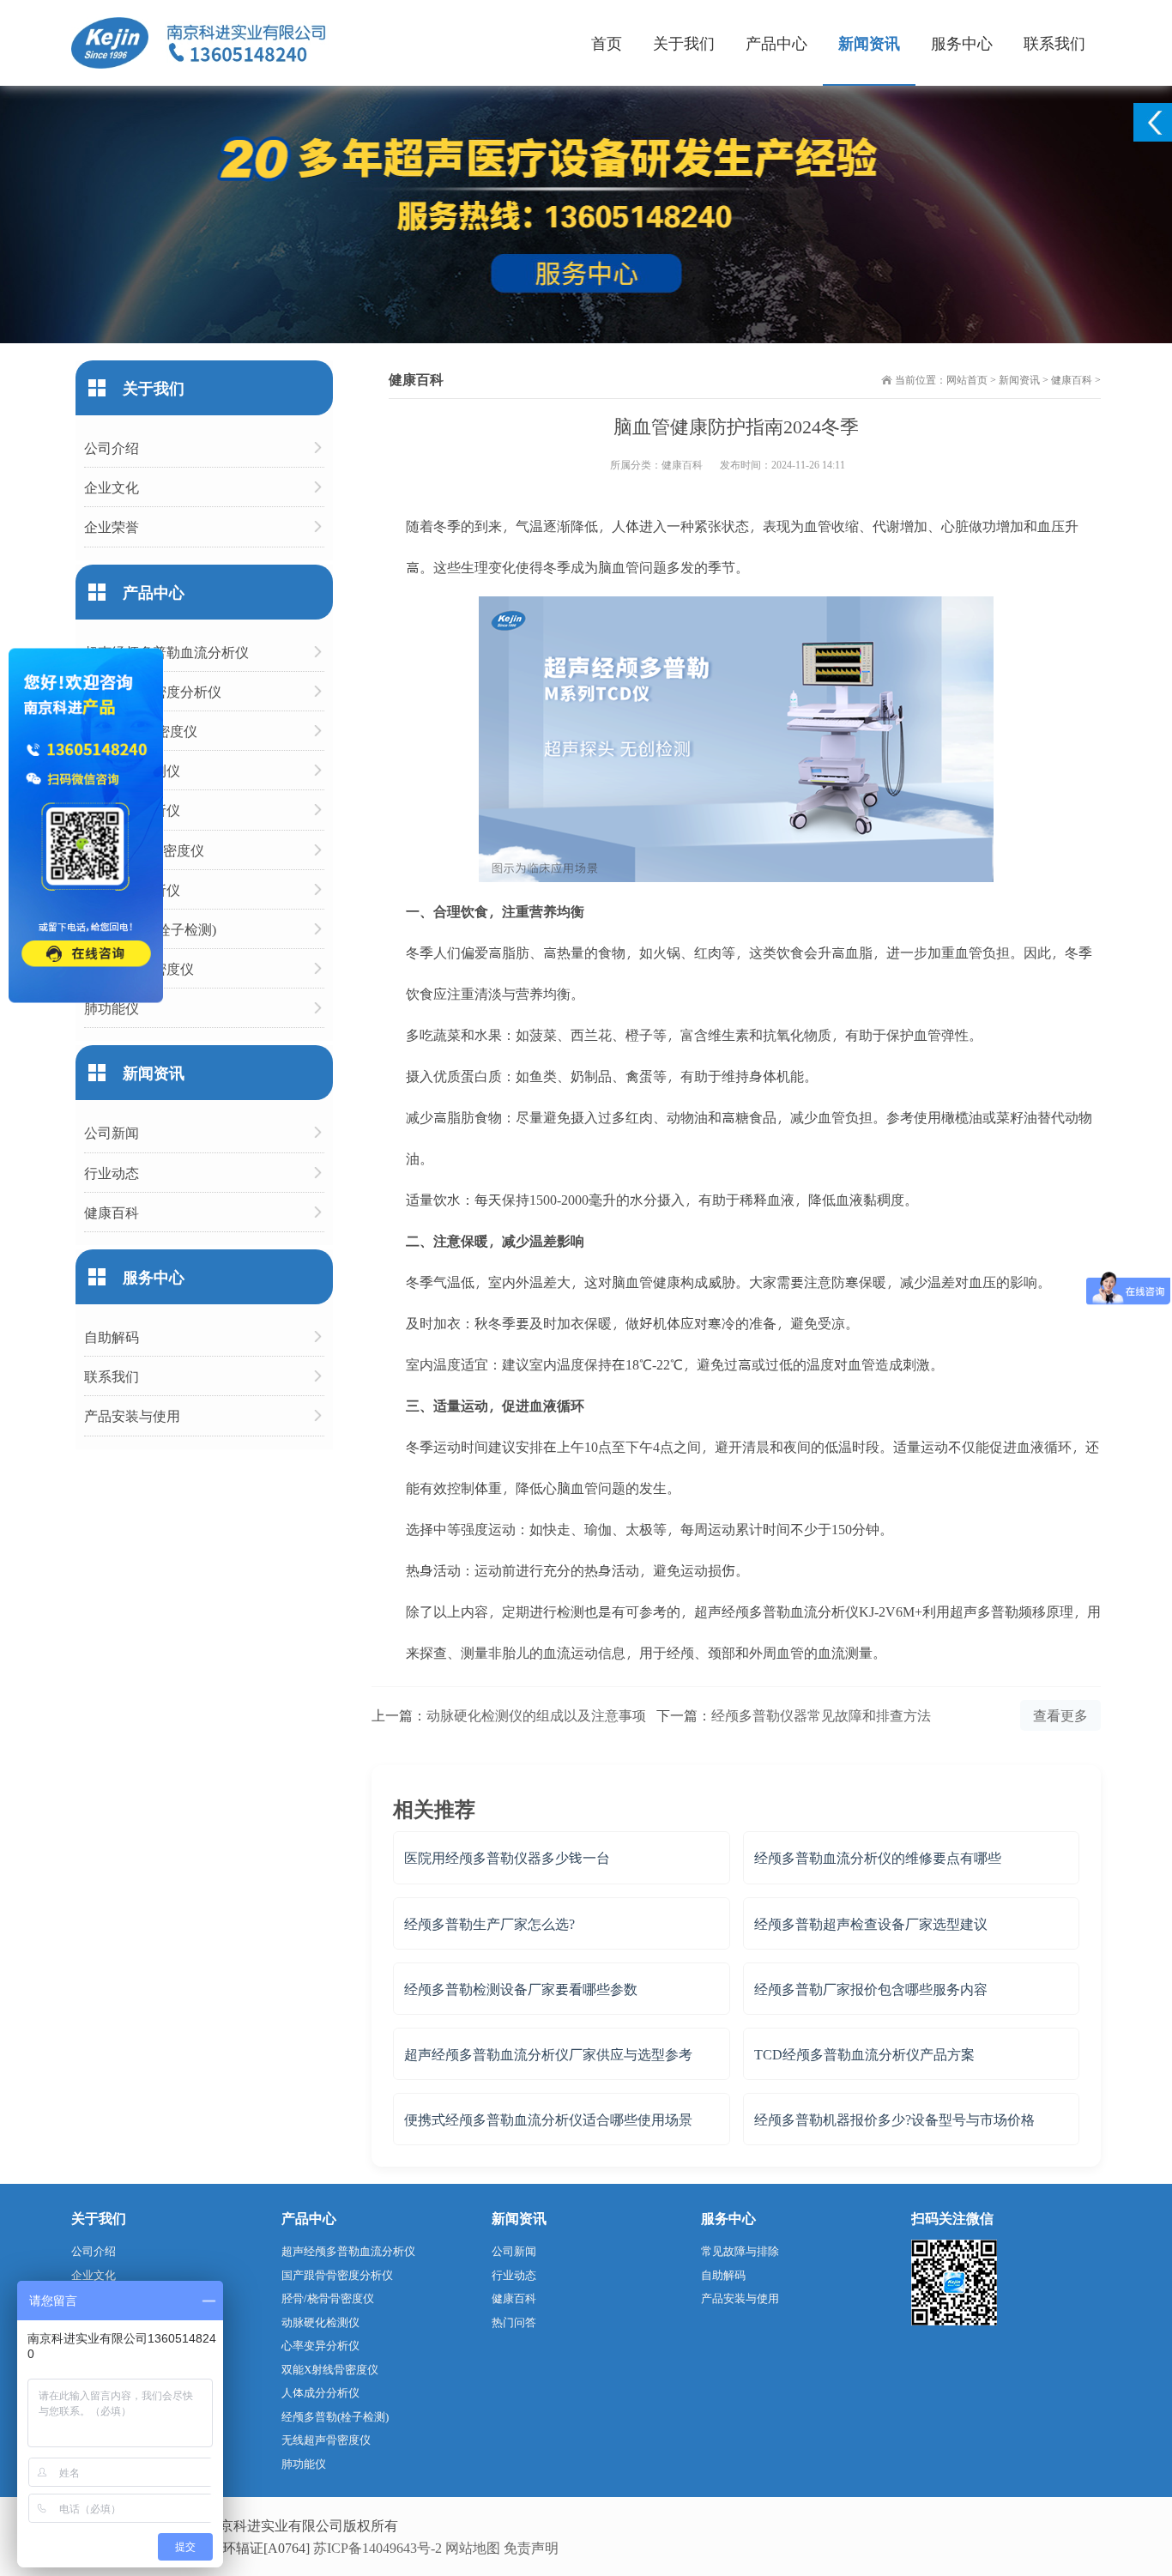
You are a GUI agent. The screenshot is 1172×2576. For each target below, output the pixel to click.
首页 (607, 42)
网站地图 (473, 2547)
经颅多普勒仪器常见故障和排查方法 (821, 1715)
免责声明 (531, 2547)
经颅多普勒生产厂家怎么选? (489, 1923)
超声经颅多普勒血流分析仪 (166, 652)
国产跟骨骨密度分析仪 (153, 691)
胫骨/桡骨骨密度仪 (141, 731)
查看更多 (1060, 1715)
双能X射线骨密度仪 (144, 850)
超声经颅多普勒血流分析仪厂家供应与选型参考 (548, 2054)
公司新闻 (112, 1132)
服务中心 (962, 42)
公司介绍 (112, 447)
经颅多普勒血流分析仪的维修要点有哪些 (878, 1857)
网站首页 (967, 379)
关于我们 (684, 42)
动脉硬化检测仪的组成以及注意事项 (536, 1715)
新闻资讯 (869, 42)
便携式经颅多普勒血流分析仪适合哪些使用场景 (548, 2119)
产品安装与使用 (132, 1415)
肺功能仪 (112, 1008)
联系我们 (1054, 42)
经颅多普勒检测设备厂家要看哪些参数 (521, 1989)
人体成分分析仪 (132, 889)
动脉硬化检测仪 (132, 770)
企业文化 (112, 487)
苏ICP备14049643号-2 (378, 2547)
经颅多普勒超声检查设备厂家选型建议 (871, 1923)
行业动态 (112, 1173)
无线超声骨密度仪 (139, 968)
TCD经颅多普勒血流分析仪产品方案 (864, 2054)
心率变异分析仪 (132, 810)
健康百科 (1072, 379)
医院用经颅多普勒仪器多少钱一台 (507, 1857)
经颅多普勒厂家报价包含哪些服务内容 (871, 1989)
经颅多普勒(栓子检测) (150, 929)
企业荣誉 (112, 526)
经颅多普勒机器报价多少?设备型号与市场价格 (894, 2119)
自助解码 (112, 1336)
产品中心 (776, 42)
